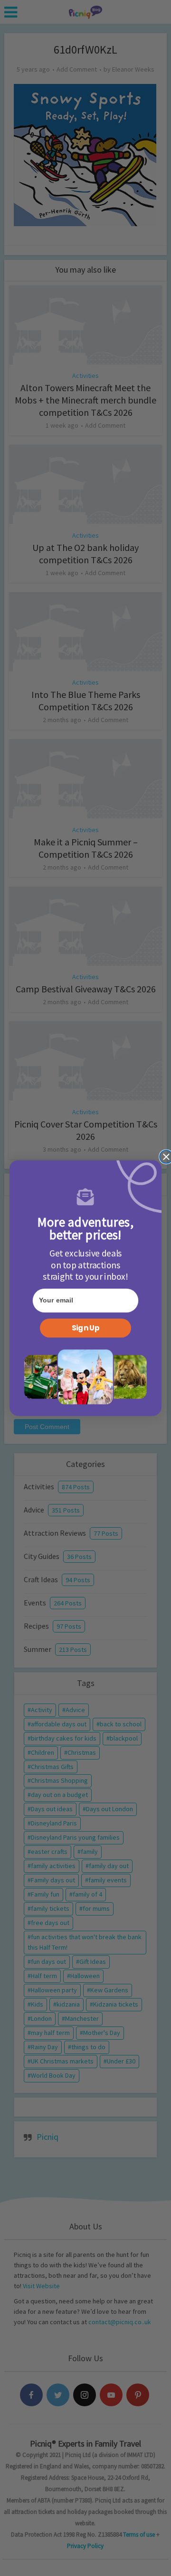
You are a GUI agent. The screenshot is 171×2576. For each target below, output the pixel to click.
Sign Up (85, 1328)
